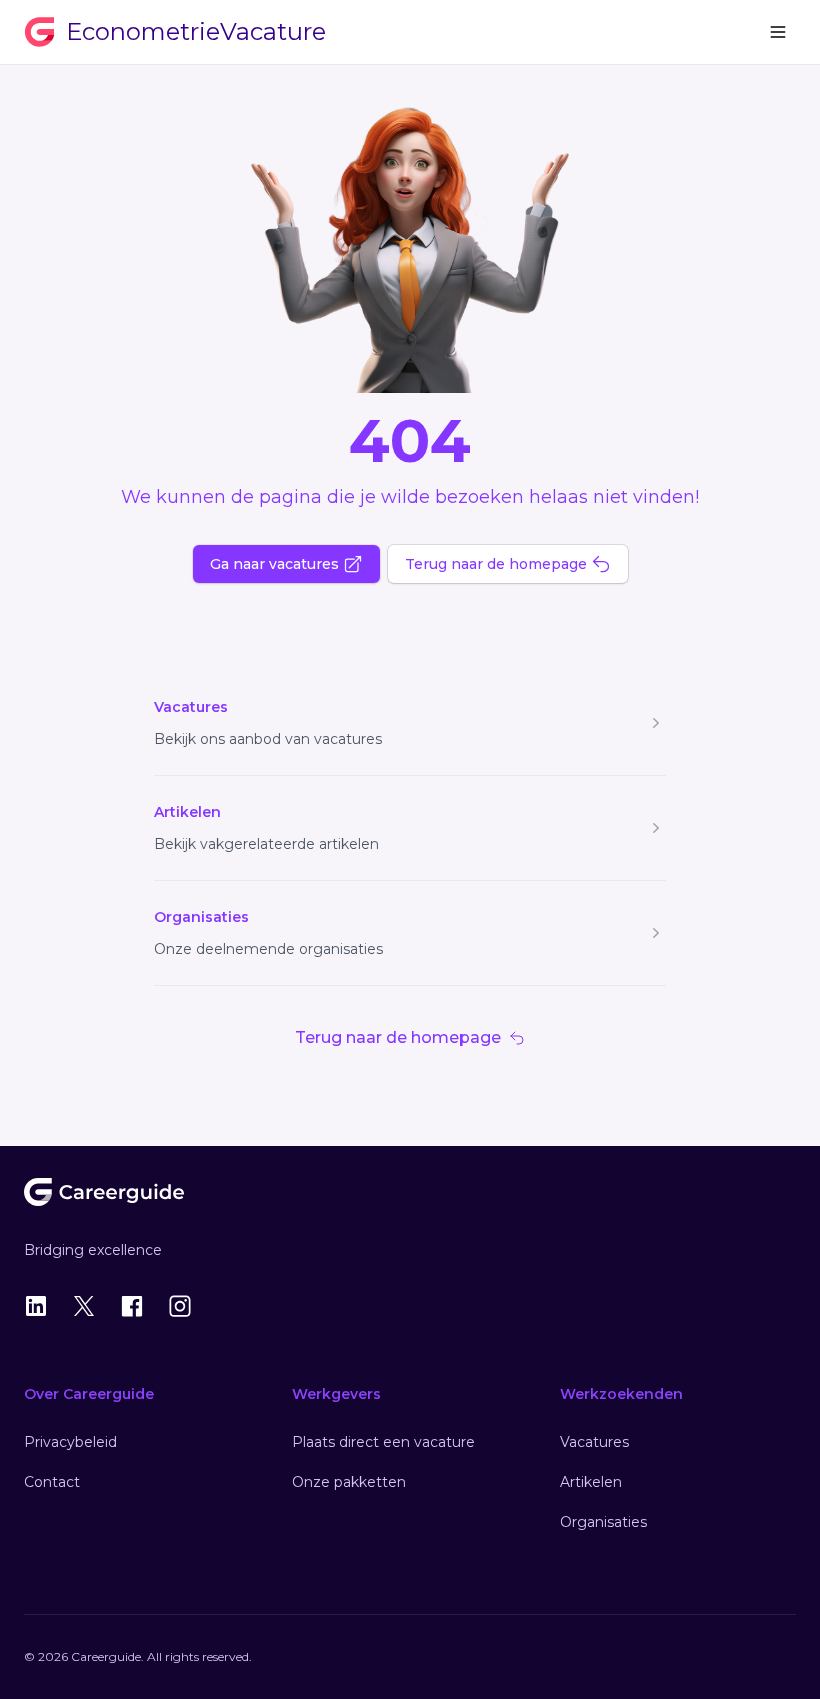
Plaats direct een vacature (383, 1442)
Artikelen (187, 812)
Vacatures (191, 707)
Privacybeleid (70, 1442)
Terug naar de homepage (496, 564)
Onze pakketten (349, 1482)
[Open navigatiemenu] (778, 32)
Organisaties (201, 917)
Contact (52, 1482)
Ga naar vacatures (274, 564)
